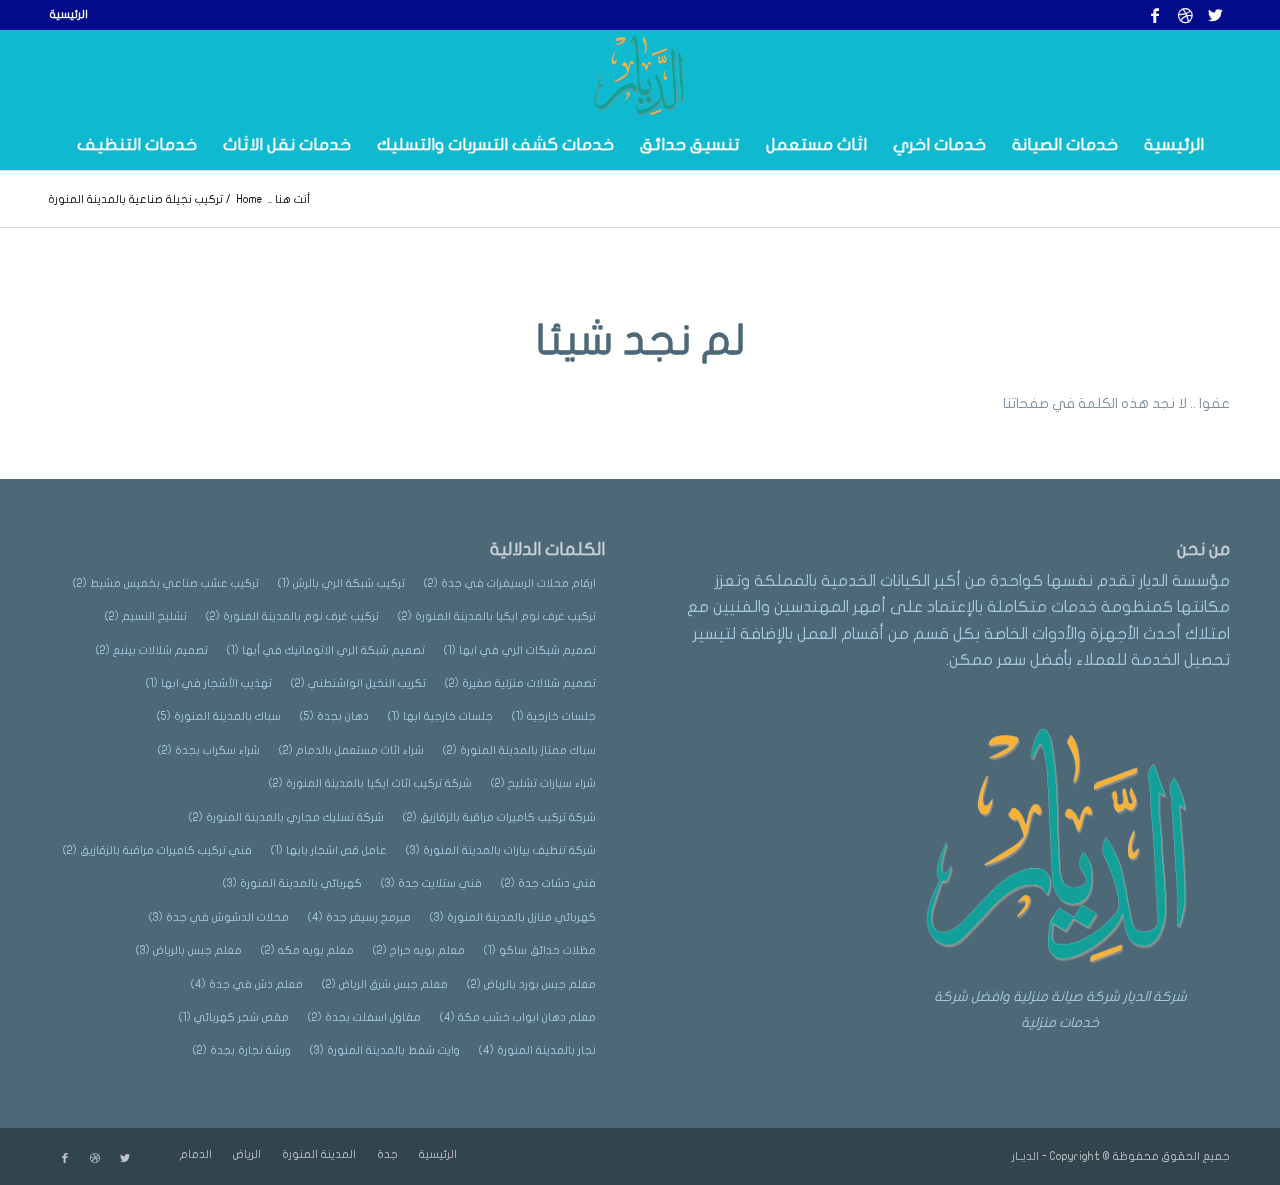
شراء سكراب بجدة (209, 750)
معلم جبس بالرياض (189, 950)
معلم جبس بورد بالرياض (531, 984)
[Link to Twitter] (1215, 15)
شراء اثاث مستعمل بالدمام (351, 750)
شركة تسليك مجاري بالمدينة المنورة (286, 817)
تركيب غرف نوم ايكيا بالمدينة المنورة (497, 616)
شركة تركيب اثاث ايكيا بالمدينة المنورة (370, 783)
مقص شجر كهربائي (234, 1017)
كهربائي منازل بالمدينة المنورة (513, 917)
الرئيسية (69, 14)
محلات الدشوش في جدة (219, 917)
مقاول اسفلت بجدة (364, 1017)
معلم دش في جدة (247, 984)
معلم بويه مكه (307, 950)
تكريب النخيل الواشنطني (358, 683)
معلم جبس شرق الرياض (385, 984)
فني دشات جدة (548, 883)
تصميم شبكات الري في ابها (520, 650)
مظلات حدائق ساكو (540, 950)
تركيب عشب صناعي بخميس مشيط (166, 583)
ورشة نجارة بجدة (242, 1050)
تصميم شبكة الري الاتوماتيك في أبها (326, 650)
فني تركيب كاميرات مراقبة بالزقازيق (157, 850)
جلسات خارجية (554, 716)
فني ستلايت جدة (431, 883)
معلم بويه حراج (419, 950)
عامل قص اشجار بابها (329, 850)
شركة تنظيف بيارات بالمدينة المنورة (501, 850)
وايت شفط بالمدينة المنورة (385, 1050)
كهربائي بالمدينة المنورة (292, 883)
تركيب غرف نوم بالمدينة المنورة (292, 616)
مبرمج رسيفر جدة (359, 917)
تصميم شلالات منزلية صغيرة (520, 683)
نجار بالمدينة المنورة (537, 1050)
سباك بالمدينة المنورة (219, 716)
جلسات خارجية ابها (440, 716)
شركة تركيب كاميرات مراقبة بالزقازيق (499, 817)
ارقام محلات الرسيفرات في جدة (510, 583)
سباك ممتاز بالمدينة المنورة (519, 750)
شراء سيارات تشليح (543, 783)
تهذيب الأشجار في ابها (209, 683)
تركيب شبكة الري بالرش (341, 583)
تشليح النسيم (146, 616)
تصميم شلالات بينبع (152, 650)
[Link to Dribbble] (1185, 15)
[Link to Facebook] (1155, 15)
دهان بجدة (334, 716)
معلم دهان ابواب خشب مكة (518, 1017)
